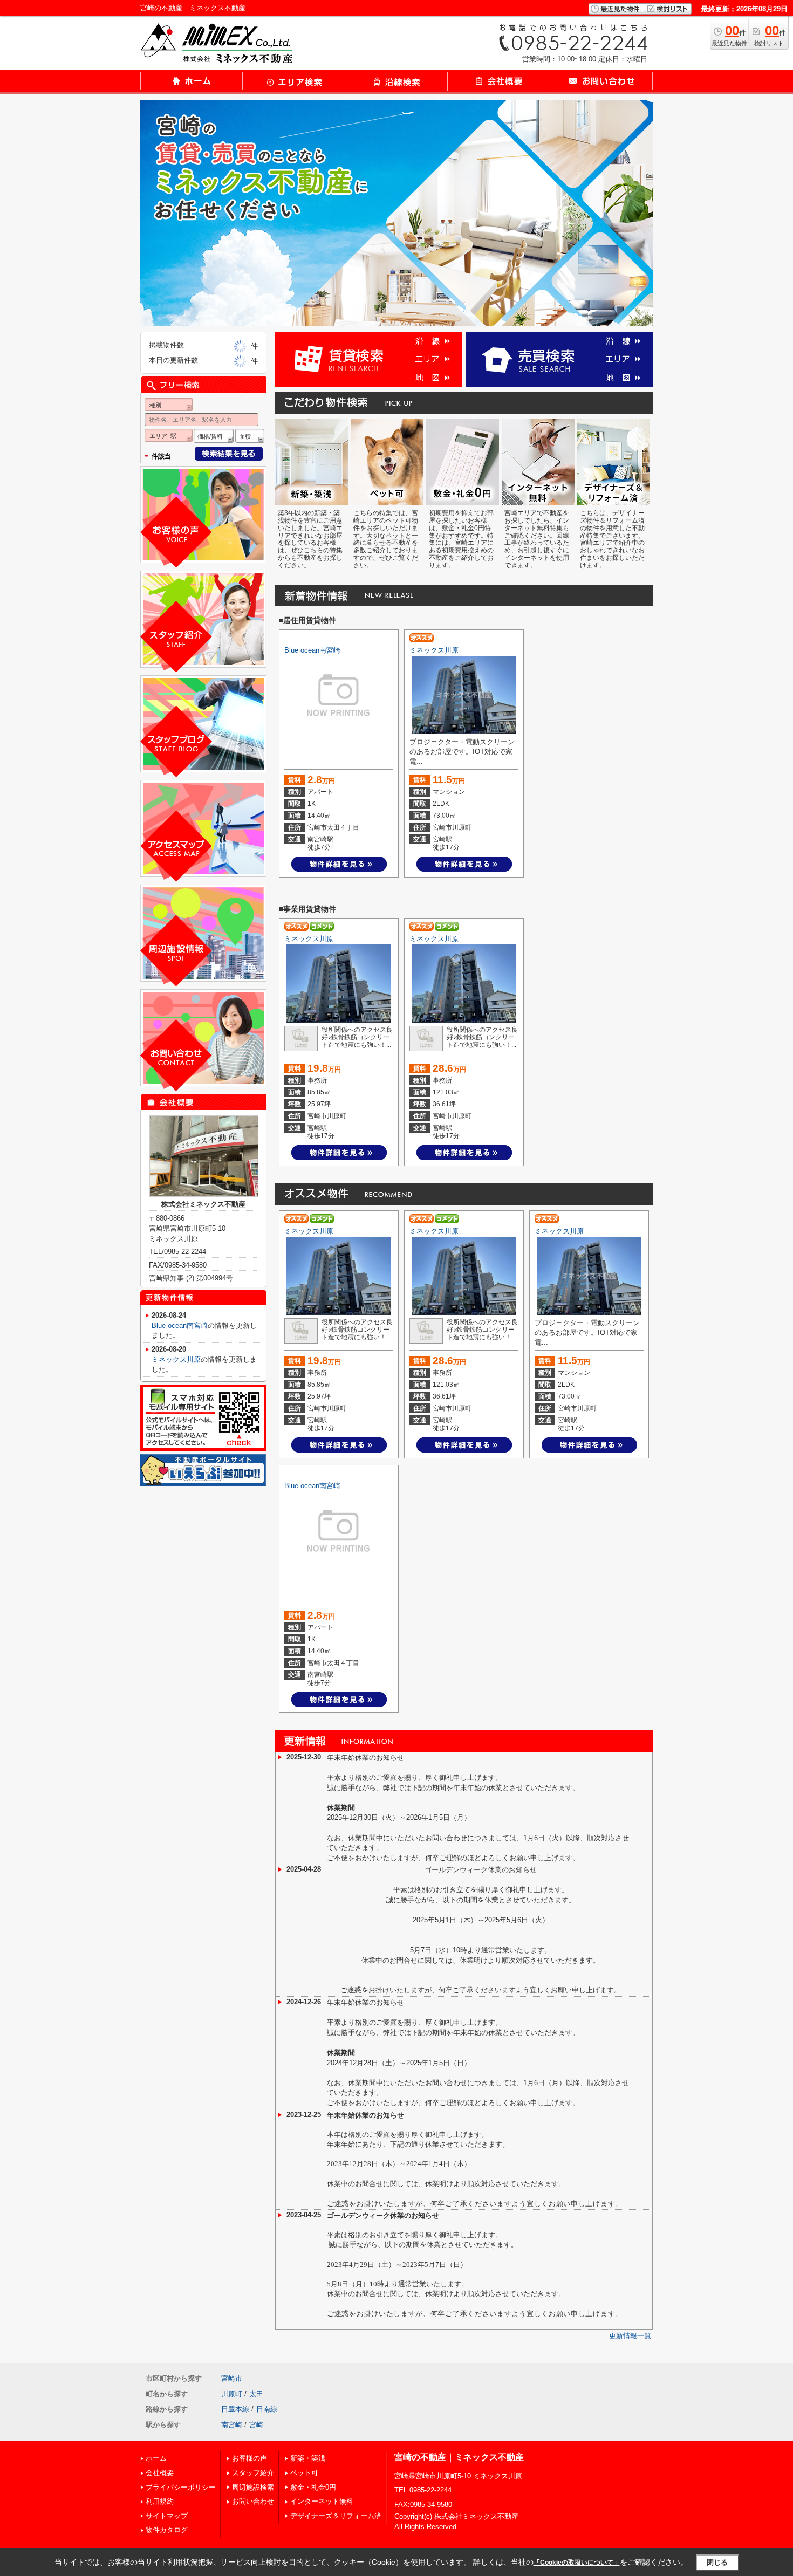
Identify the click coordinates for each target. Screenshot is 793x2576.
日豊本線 (235, 2409)
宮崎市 (232, 2378)
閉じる (717, 2562)
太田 (256, 2394)
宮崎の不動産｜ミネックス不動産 (459, 2457)
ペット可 (304, 2473)
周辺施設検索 (253, 2487)
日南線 (267, 2409)
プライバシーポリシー (181, 2487)
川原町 (232, 2394)
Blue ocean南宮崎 (312, 650)
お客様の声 (249, 2458)
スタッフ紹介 (253, 2473)
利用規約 (160, 2501)
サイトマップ (167, 2516)
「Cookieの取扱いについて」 (577, 2563)
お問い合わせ (253, 2501)
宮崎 (256, 2425)
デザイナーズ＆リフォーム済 (336, 2516)
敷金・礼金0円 (313, 2487)
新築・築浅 (308, 2458)
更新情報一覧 (630, 2336)
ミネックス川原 (434, 650)
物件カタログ (167, 2530)
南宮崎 (232, 2425)
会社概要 (160, 2473)
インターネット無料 (322, 2501)
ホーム (156, 2458)
